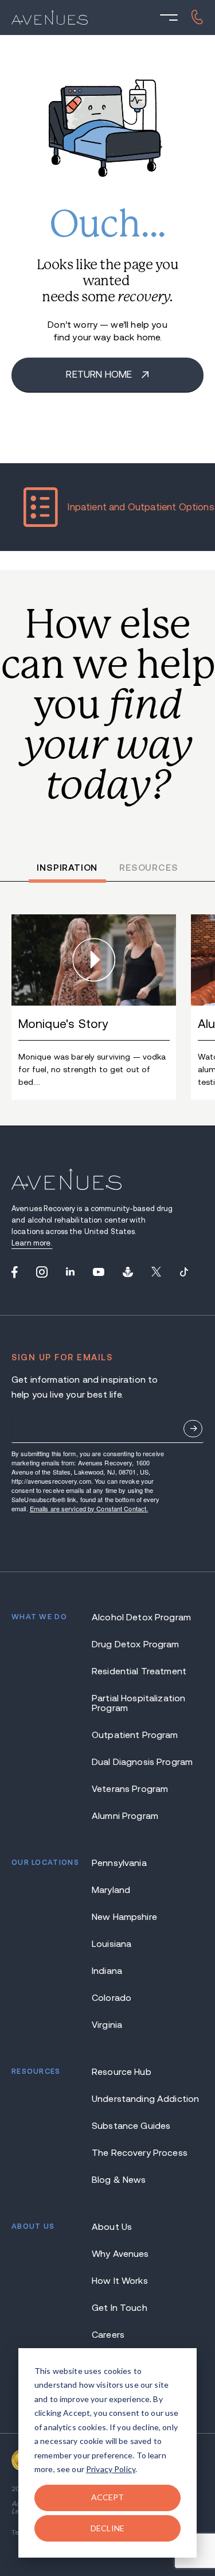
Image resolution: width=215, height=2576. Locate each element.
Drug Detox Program (136, 1644)
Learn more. (32, 1243)
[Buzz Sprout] (128, 1272)
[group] (94, 1007)
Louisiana (112, 1944)
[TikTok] (184, 1272)
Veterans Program (130, 1789)
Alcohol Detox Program (141, 1617)
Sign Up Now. (193, 1429)
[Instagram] (42, 1272)
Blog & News (119, 2180)
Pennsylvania (119, 1863)
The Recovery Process (140, 2153)
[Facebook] (15, 1272)
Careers (108, 2335)
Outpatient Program (135, 1735)
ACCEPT (108, 2497)
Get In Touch (120, 2308)
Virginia (107, 2025)
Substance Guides (131, 2126)
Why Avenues (120, 2254)
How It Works (120, 2281)
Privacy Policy (111, 2469)
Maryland (111, 1890)
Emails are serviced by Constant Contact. (89, 1508)
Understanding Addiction (145, 2099)
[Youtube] (99, 1272)
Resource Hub (122, 2072)
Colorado (112, 1998)
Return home (100, 375)
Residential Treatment (139, 1671)
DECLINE (107, 2528)
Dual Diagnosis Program (142, 1762)
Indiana (107, 1971)
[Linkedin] (70, 1272)
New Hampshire (124, 1917)
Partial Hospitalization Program (138, 1703)
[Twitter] (156, 1272)
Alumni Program (125, 1816)
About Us (112, 2227)
